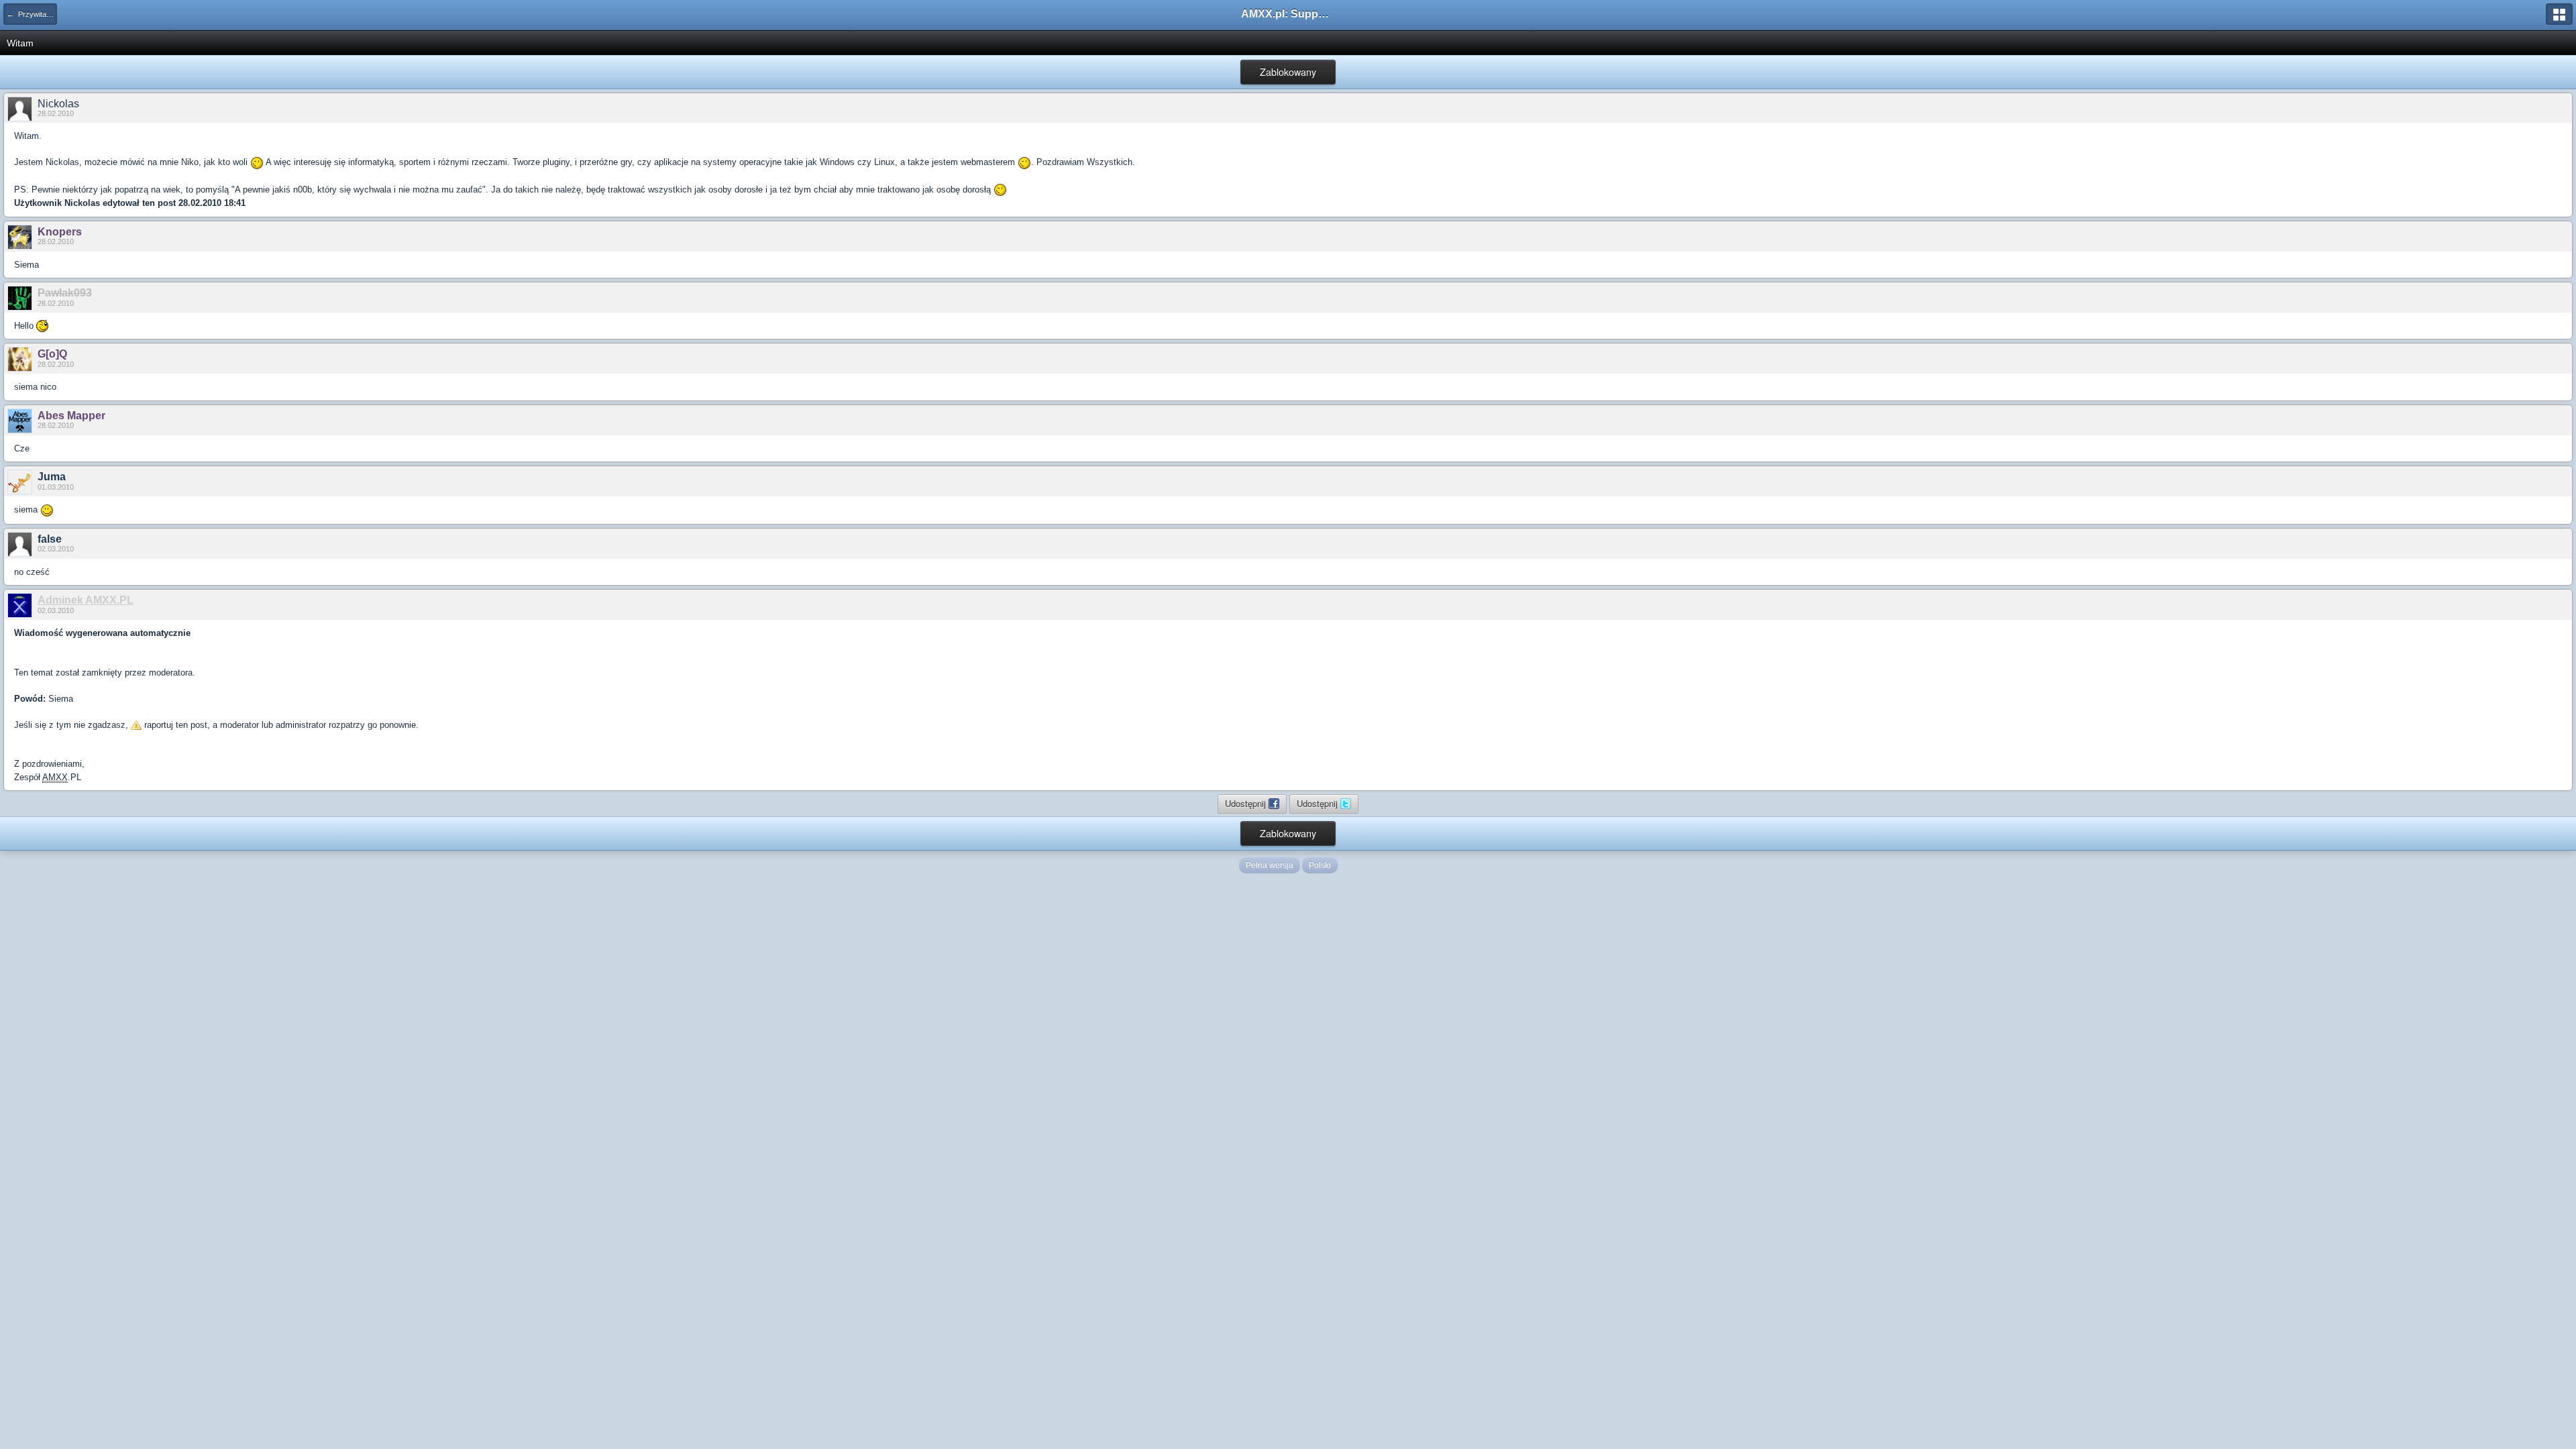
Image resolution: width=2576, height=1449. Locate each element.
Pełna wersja (1270, 865)
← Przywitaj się (32, 14)
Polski (1320, 865)
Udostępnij (1247, 803)
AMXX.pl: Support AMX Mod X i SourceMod (1288, 14)
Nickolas (58, 104)
